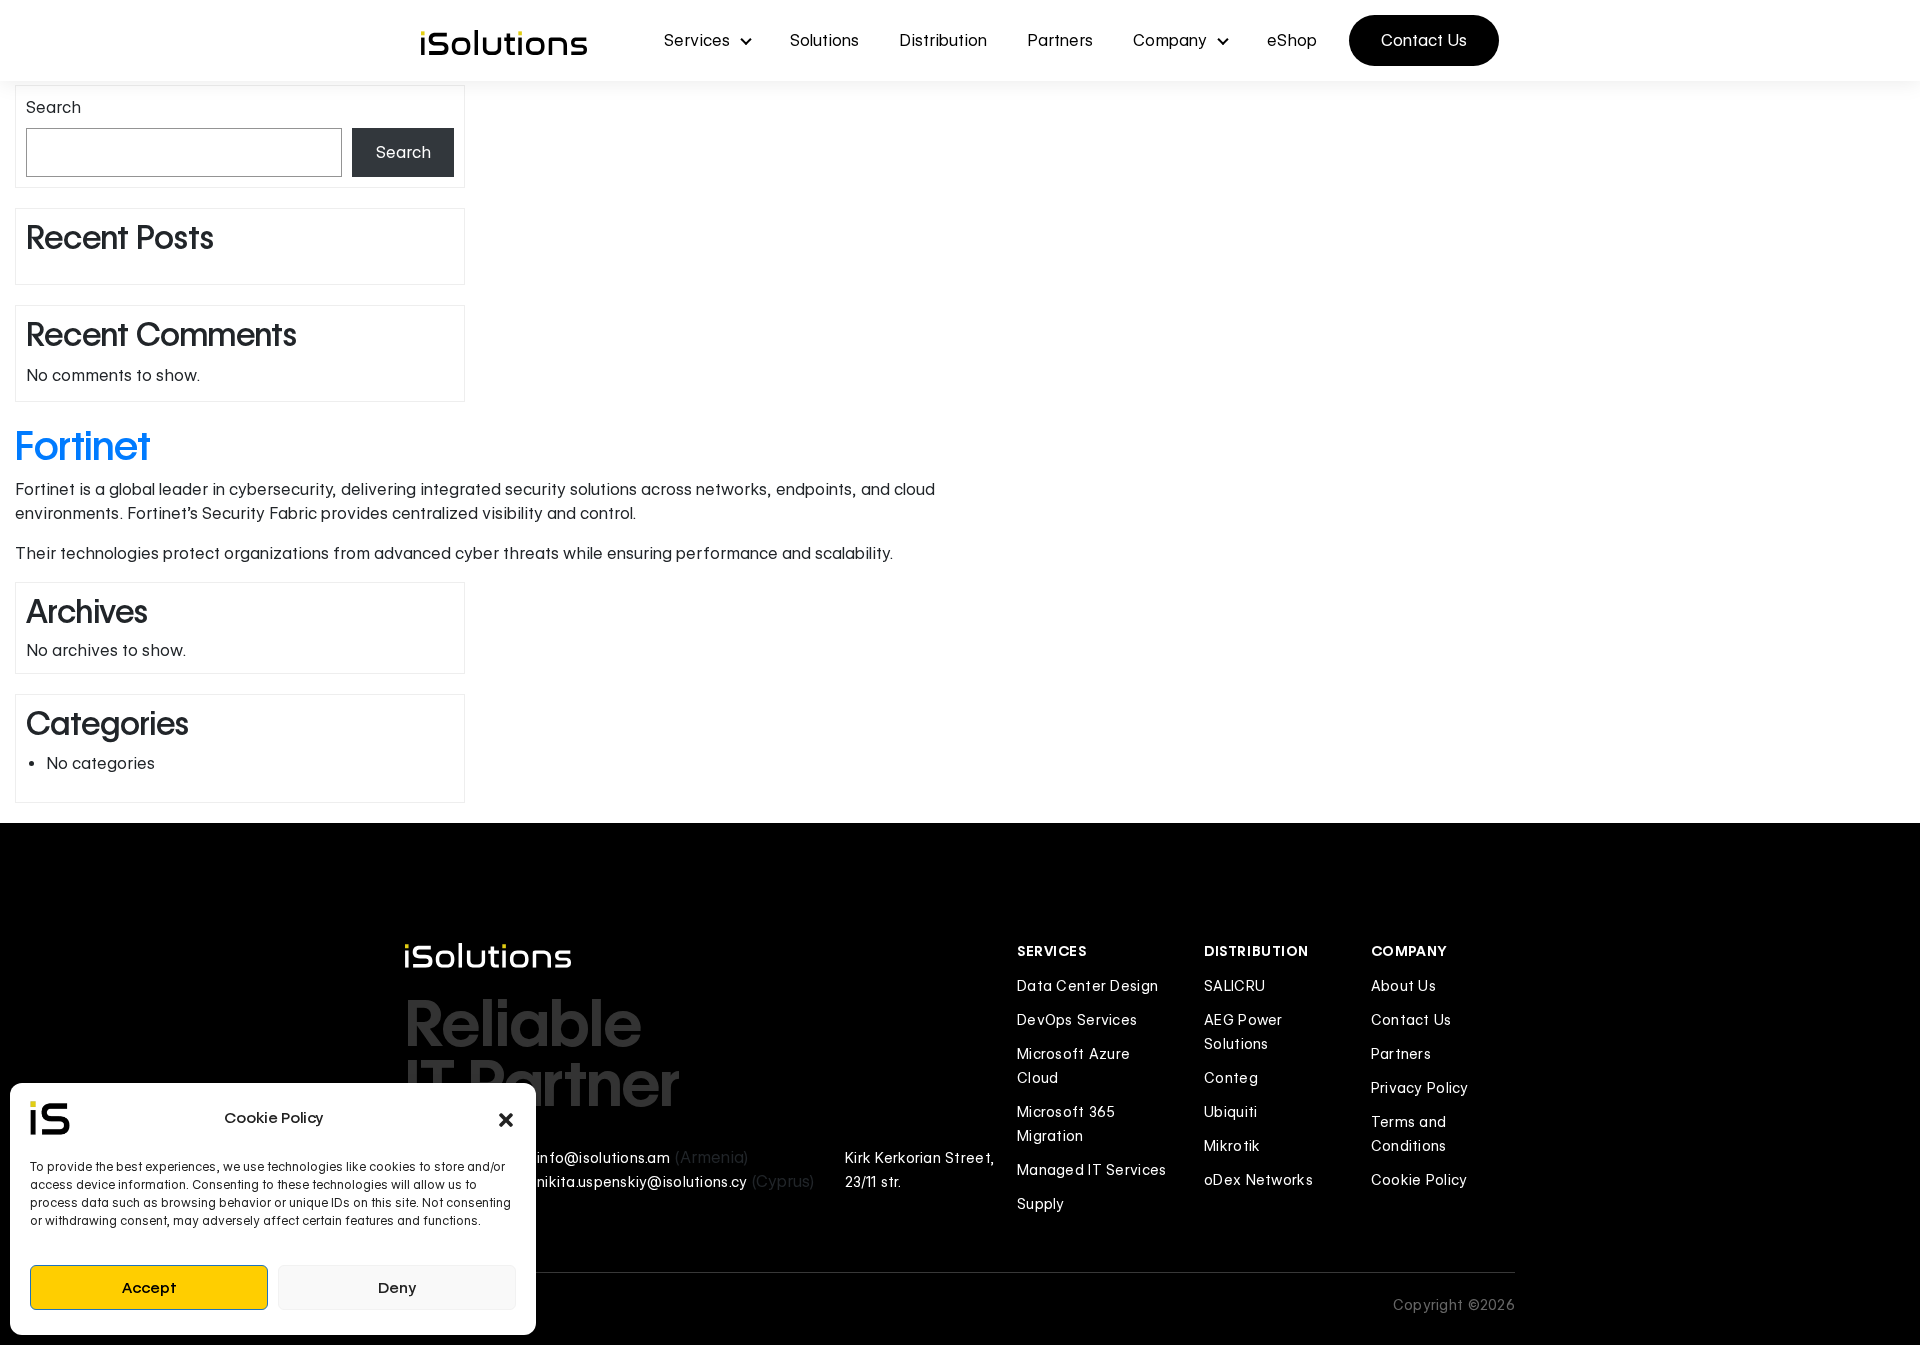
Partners (1060, 40)
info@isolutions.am (603, 1158)
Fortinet (83, 445)
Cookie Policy (1419, 1180)
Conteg (1231, 1078)
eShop (1292, 40)
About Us (1403, 986)
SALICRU (1234, 986)
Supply (1041, 1204)
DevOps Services (1077, 1020)
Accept (149, 1288)
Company (1170, 40)
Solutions (824, 40)
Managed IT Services (1091, 1170)
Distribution (943, 40)
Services (697, 40)
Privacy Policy (1420, 1088)
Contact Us (1424, 40)
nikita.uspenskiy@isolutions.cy (642, 1182)
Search (53, 107)
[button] (506, 1118)
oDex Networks (1258, 1180)
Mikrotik (1232, 1146)
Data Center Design (1087, 986)
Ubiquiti (1230, 1112)
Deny (397, 1288)
